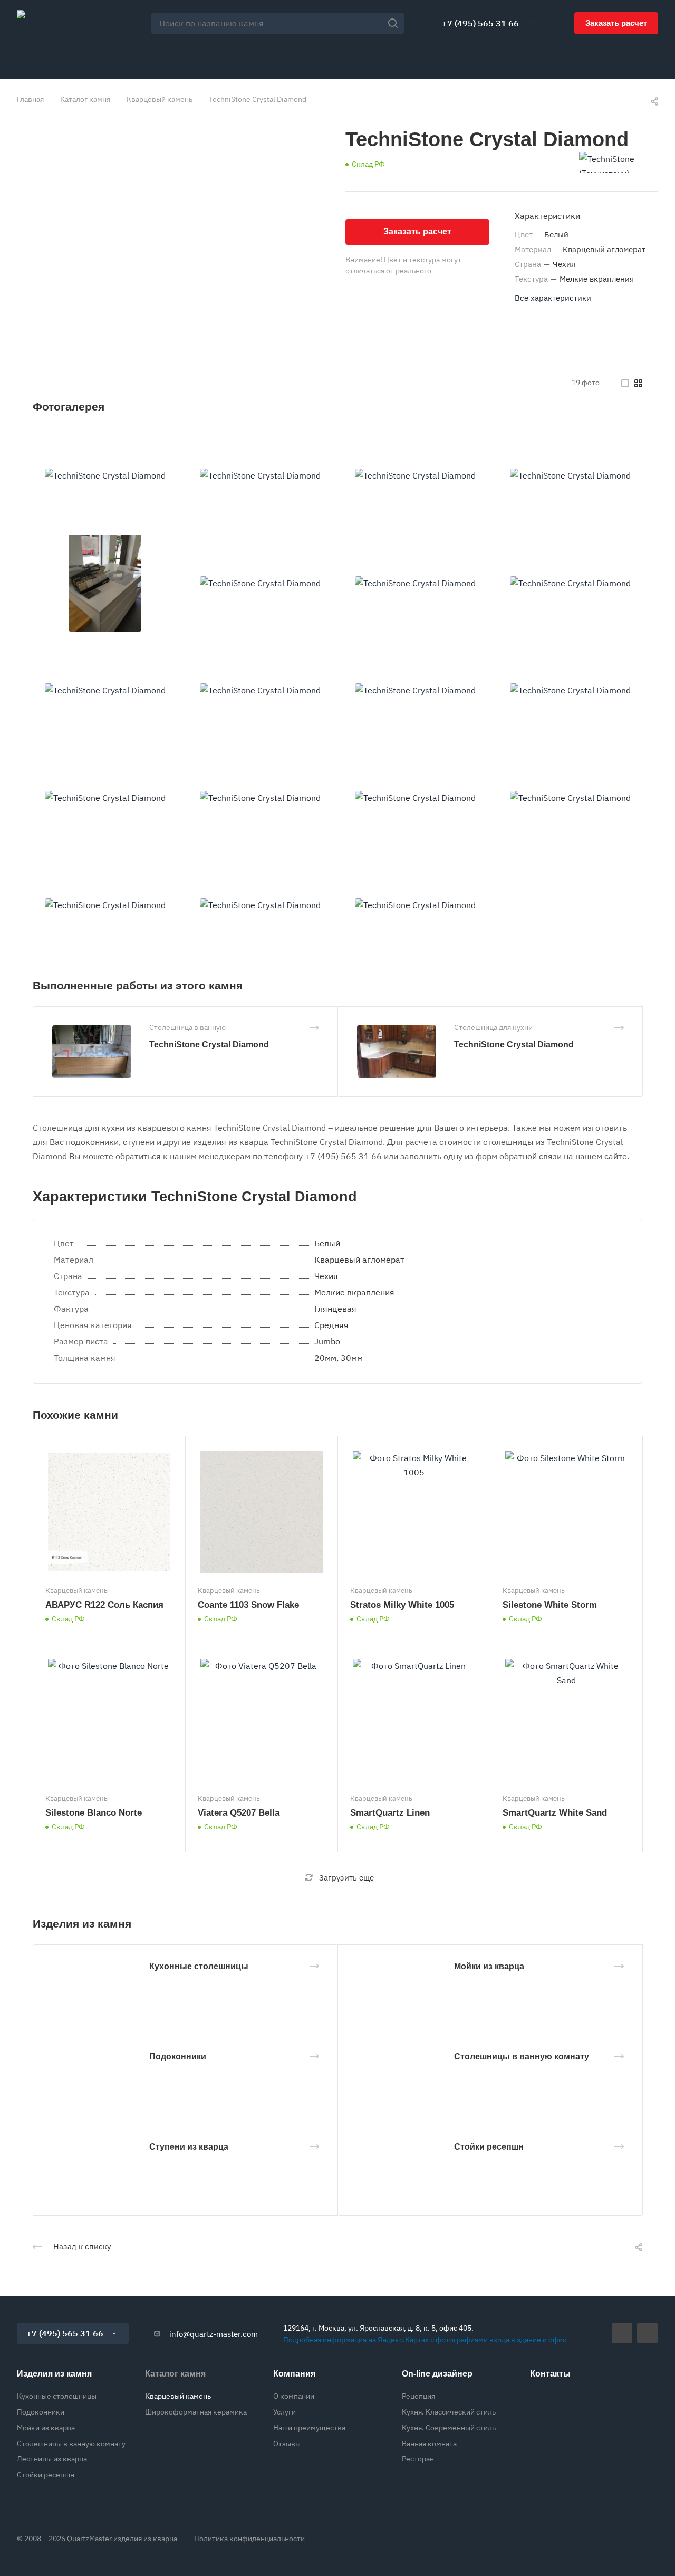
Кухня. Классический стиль (449, 2412)
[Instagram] (647, 2333)
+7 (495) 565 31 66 (480, 23)
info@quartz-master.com (214, 2334)
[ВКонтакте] (622, 2333)
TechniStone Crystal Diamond (209, 1044)
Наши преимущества (309, 2428)
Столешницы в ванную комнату (522, 2057)
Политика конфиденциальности (249, 2539)
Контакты (550, 2374)
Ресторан (418, 2459)
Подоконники (178, 2057)
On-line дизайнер (437, 2374)
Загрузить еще (346, 1878)
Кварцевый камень (178, 2396)
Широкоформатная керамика (196, 2412)
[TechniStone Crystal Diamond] (105, 476)
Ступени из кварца (189, 2147)
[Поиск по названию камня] (396, 23)
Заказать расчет (616, 23)
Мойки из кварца (489, 1966)
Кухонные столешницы (199, 1966)
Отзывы (287, 2444)
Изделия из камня (54, 2374)
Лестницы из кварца (52, 2459)
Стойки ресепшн (489, 2147)
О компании (294, 2396)
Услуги (285, 2412)
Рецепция (418, 2396)
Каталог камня (175, 2374)
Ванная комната (429, 2444)
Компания (294, 2374)
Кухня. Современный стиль (449, 2428)
